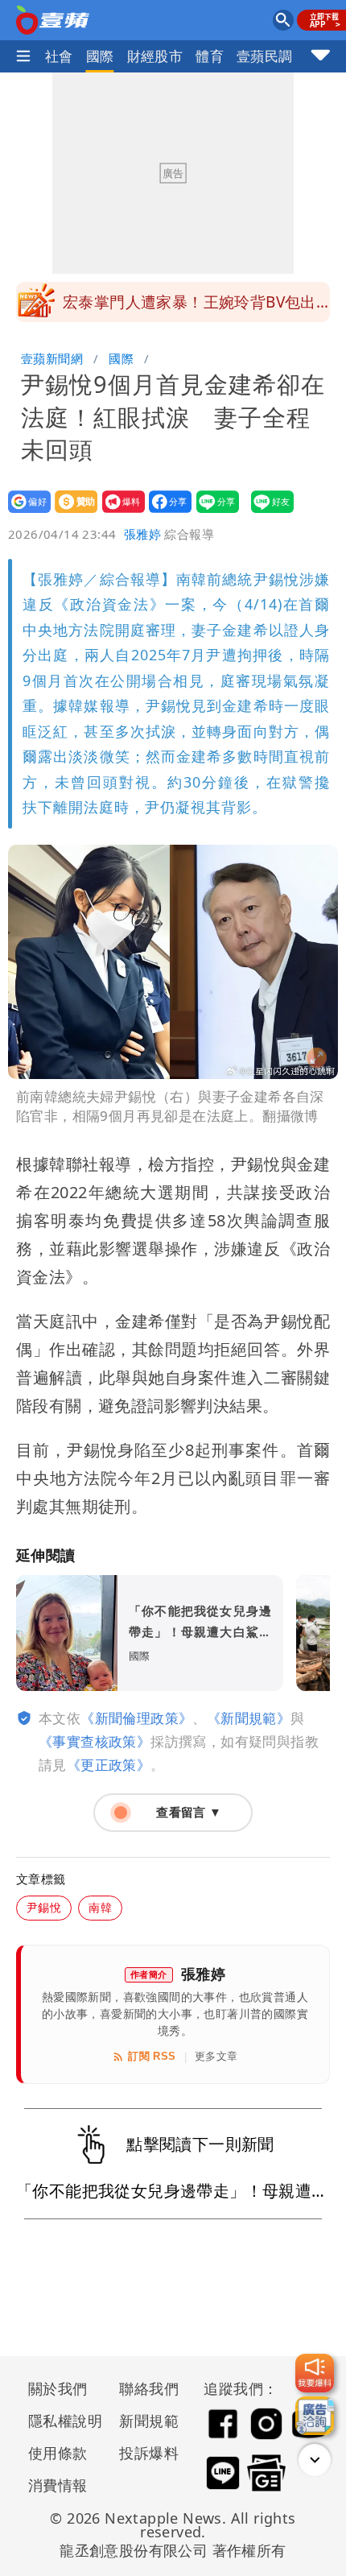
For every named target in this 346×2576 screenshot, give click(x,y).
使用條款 (58, 2453)
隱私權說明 (60, 2421)
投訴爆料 (149, 2453)
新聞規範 (149, 2421)
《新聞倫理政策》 (136, 1718)
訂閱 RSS (152, 2056)
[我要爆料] (315, 2373)
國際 (100, 56)
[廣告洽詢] (315, 2416)
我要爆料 (119, 513)
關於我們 (58, 2388)
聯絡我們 (149, 2388)
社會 (59, 56)
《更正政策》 (109, 1765)
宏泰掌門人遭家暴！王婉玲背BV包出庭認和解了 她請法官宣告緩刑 (189, 307)
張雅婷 (142, 534)
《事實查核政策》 (95, 1741)
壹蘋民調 (265, 56)
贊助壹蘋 (71, 513)
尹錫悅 (44, 1907)
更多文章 (216, 2056)
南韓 (100, 1907)
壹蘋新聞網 (52, 358)
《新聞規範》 (249, 1718)
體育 (210, 56)
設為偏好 (25, 513)
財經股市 (155, 56)
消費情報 (58, 2485)
